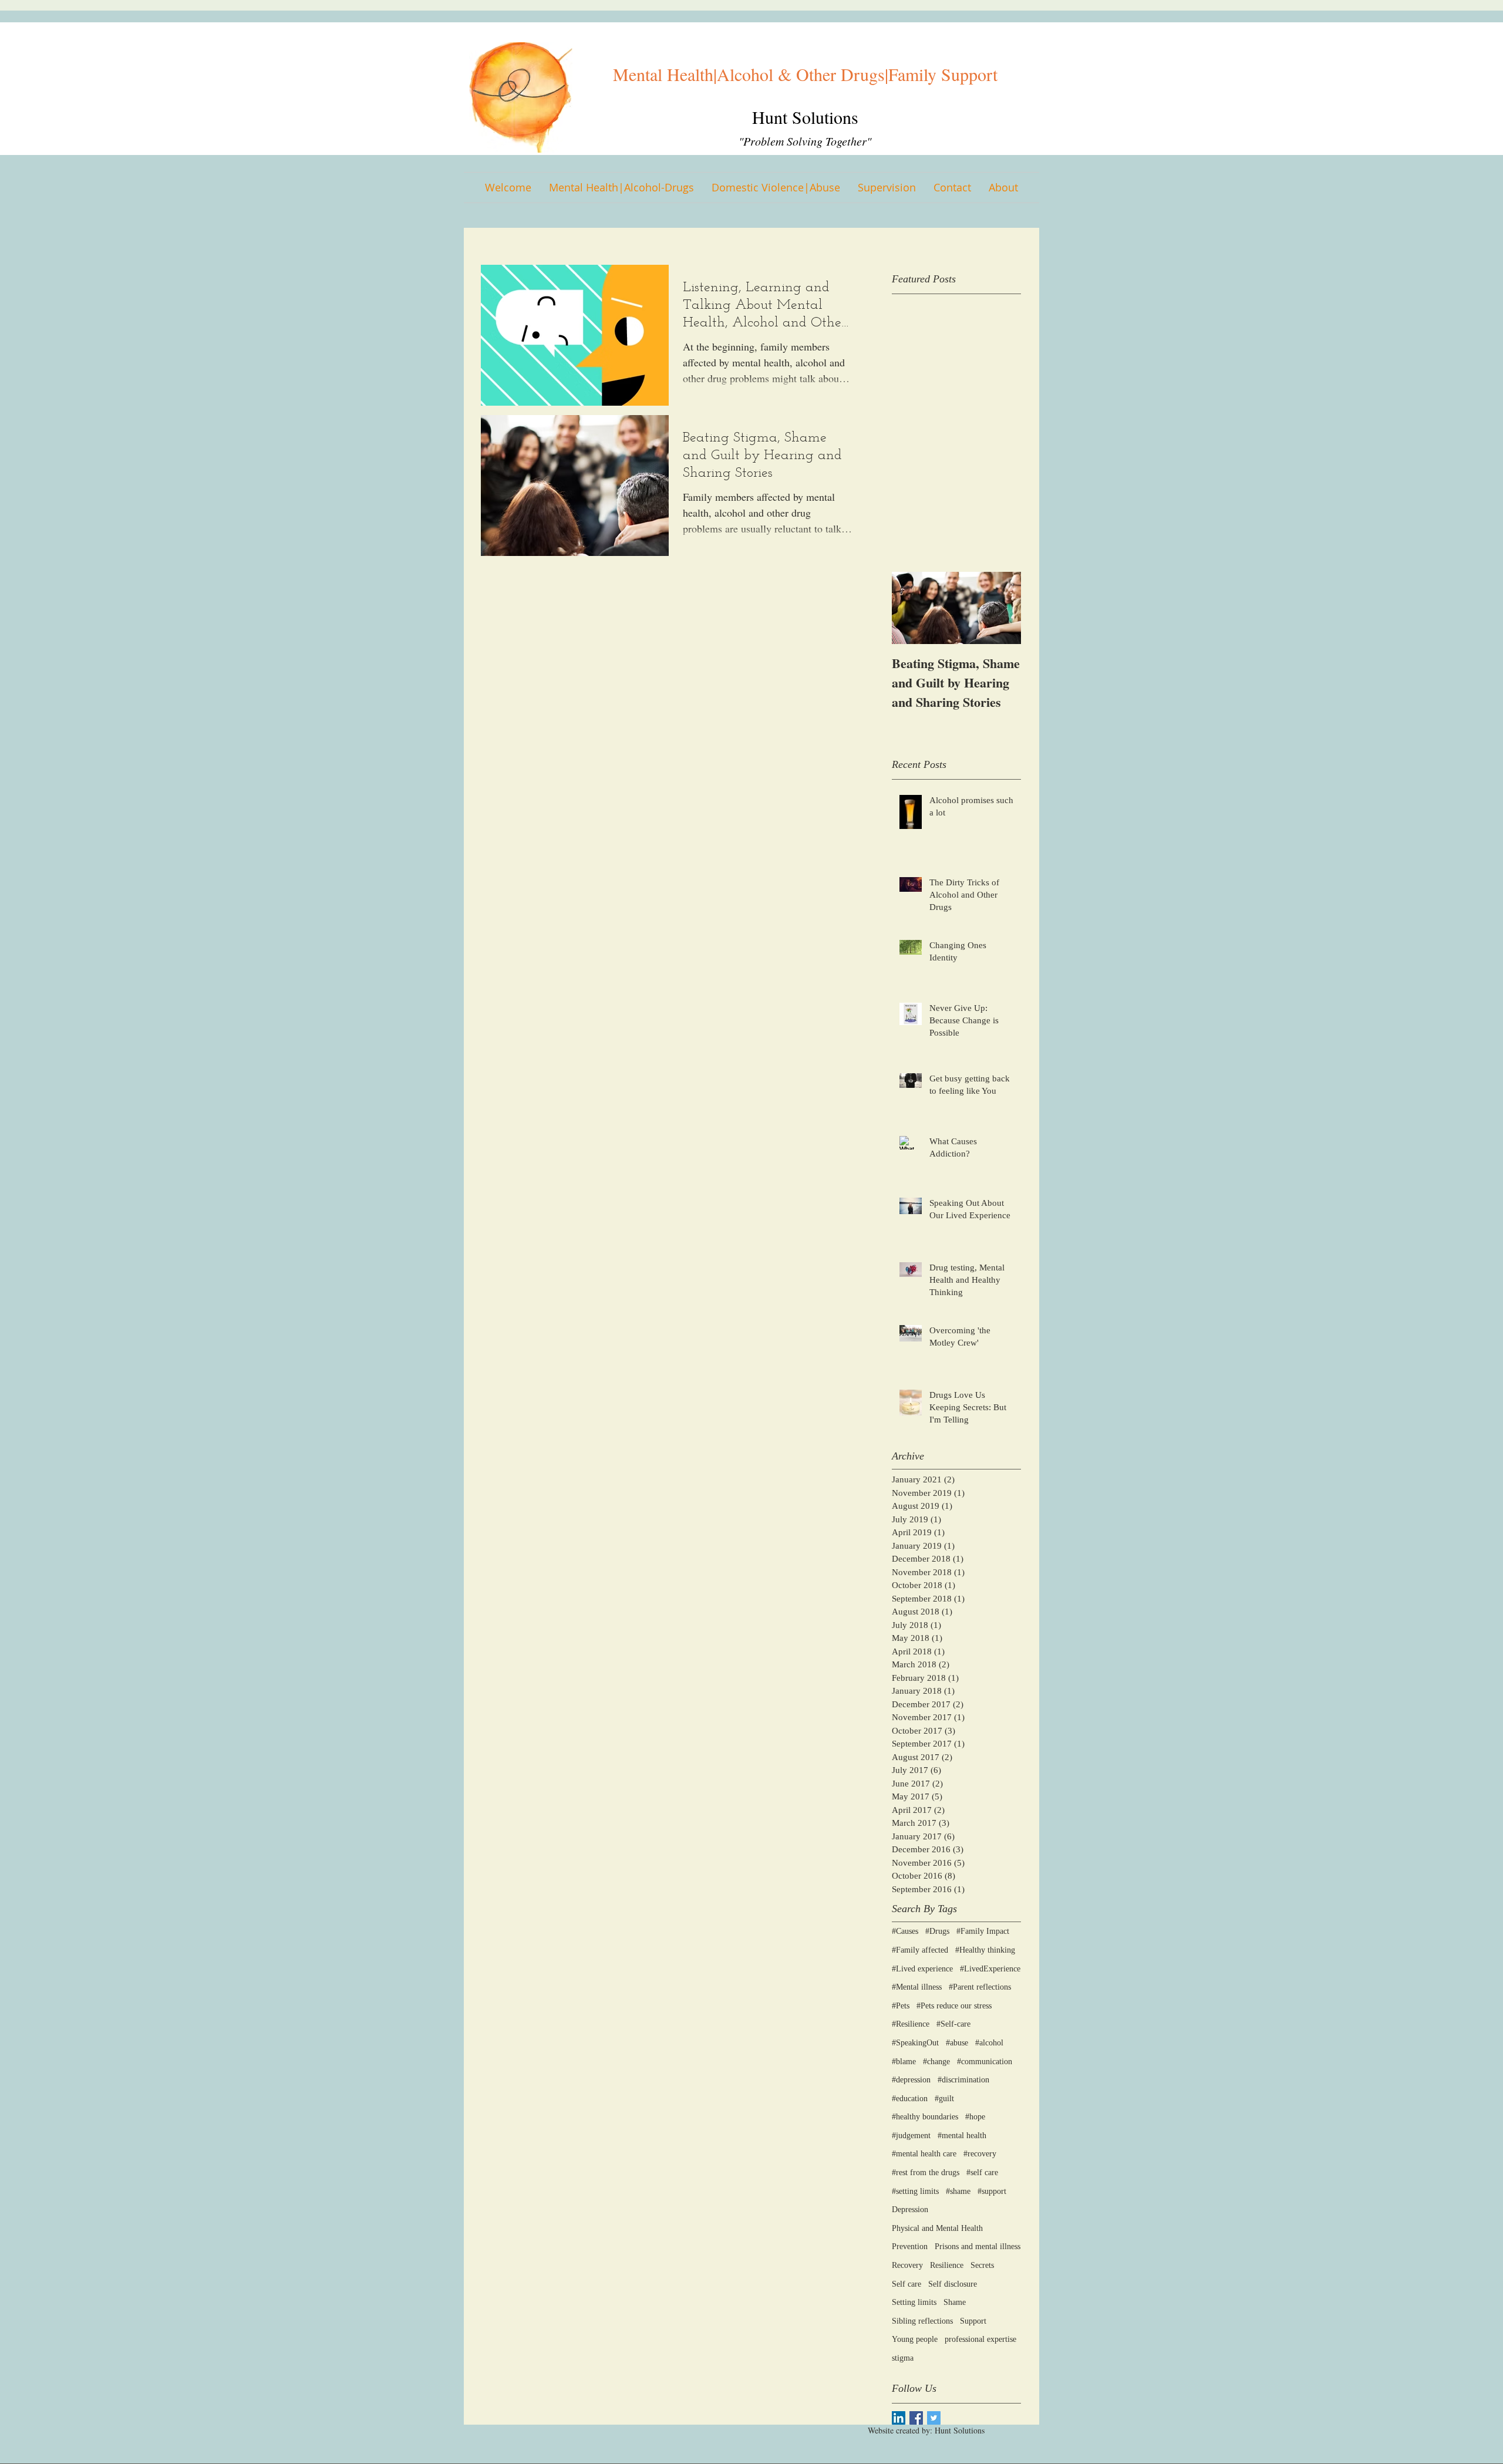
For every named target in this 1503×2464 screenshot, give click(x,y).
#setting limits (915, 2191)
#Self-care (953, 2024)
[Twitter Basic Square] (934, 2418)
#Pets (901, 2006)
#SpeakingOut (915, 2043)
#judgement (911, 2136)
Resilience (947, 2265)
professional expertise (980, 2339)
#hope (975, 2117)
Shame (955, 2302)
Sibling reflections (922, 2321)
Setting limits (914, 2302)
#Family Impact (983, 1931)
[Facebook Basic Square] (916, 2418)
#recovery (980, 2154)
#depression (911, 2080)
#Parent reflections (980, 1987)
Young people (915, 2339)
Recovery (907, 2265)
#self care (982, 2173)
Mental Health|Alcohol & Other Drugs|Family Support (805, 74)
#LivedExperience (990, 1969)
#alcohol (989, 2043)
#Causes (905, 1931)
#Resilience (911, 2024)
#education (910, 2099)
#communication (985, 2062)
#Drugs (937, 1931)
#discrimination (963, 2080)
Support (973, 2321)
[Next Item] (1002, 608)
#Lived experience (922, 1969)
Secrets (982, 2265)
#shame (958, 2191)
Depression (910, 2209)
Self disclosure (953, 2284)
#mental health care (924, 2154)
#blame (904, 2062)
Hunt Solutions (805, 117)
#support (992, 2191)
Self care (906, 2284)
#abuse (957, 2043)
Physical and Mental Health (937, 2228)
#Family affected (920, 1950)
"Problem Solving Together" (805, 141)
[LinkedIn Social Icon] (899, 2418)
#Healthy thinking (985, 1950)
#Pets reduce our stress (954, 2006)
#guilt (944, 2099)
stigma (903, 2358)
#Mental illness (917, 1987)
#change (936, 2062)
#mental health (962, 2136)
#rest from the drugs (926, 2173)
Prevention (910, 2246)
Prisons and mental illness (978, 2246)
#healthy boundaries (925, 2117)
